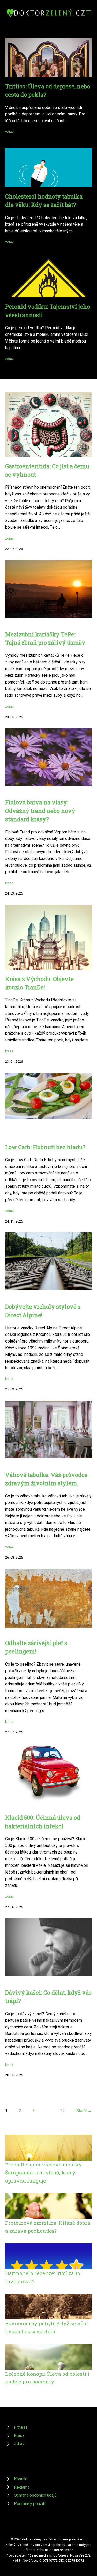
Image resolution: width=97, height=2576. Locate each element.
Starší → (84, 2111)
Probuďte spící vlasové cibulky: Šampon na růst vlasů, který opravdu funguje (44, 2172)
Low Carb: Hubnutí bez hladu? (45, 1147)
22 (63, 2111)
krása (9, 883)
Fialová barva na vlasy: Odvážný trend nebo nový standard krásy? (40, 811)
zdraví (10, 132)
